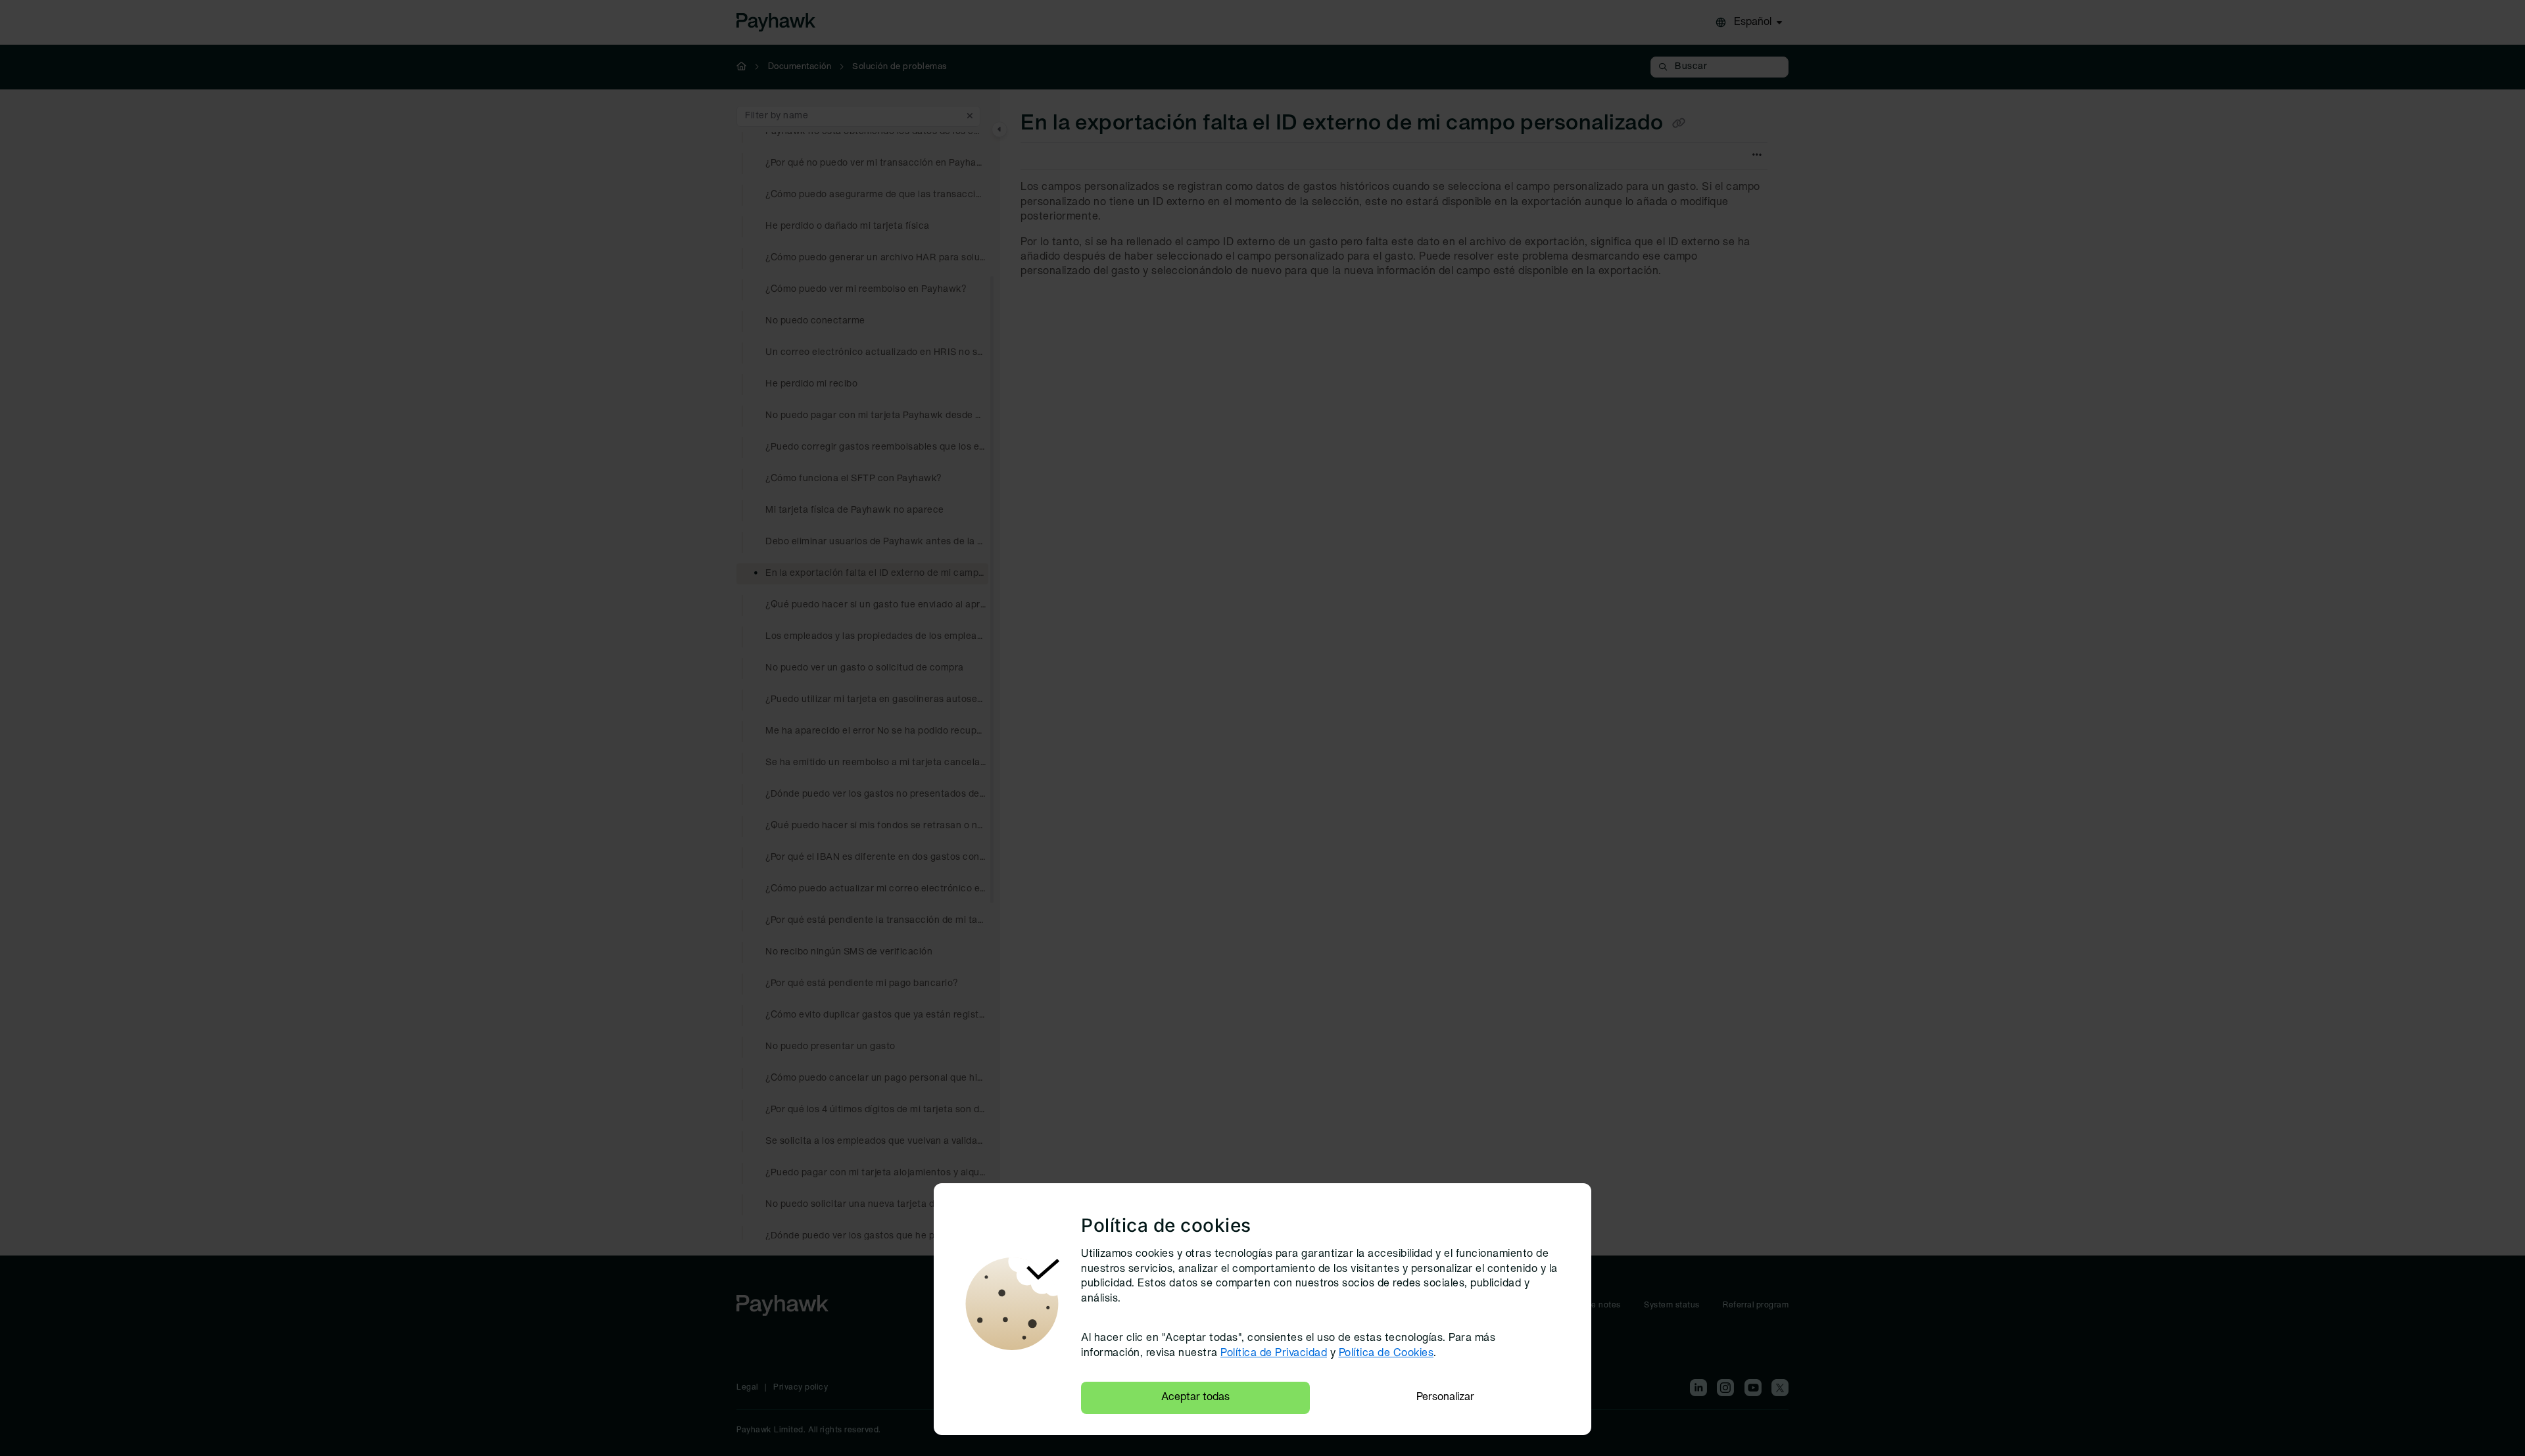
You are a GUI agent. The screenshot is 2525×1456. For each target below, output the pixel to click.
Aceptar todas (1195, 1397)
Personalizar (1445, 1397)
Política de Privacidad (1274, 1353)
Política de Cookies (1386, 1353)
